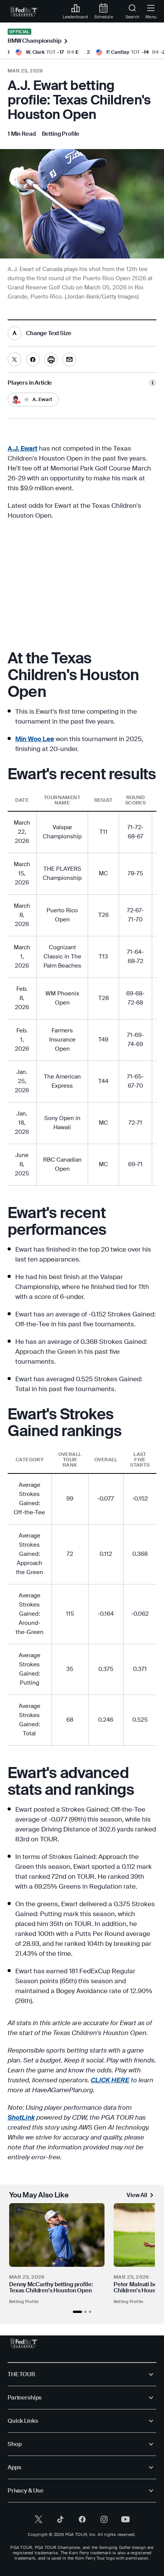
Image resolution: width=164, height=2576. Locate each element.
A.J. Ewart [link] (23, 448)
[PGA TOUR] (24, 2343)
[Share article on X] (14, 360)
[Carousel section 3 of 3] (90, 2312)
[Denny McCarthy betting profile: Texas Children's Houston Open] (57, 2235)
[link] (24, 11)
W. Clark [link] (35, 52)
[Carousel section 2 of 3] (85, 2312)
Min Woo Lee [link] (35, 739)
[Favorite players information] (153, 383)
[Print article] (51, 360)
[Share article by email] (69, 360)
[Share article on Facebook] (33, 360)
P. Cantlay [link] (118, 52)
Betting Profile (24, 2302)
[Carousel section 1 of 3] (77, 2312)
